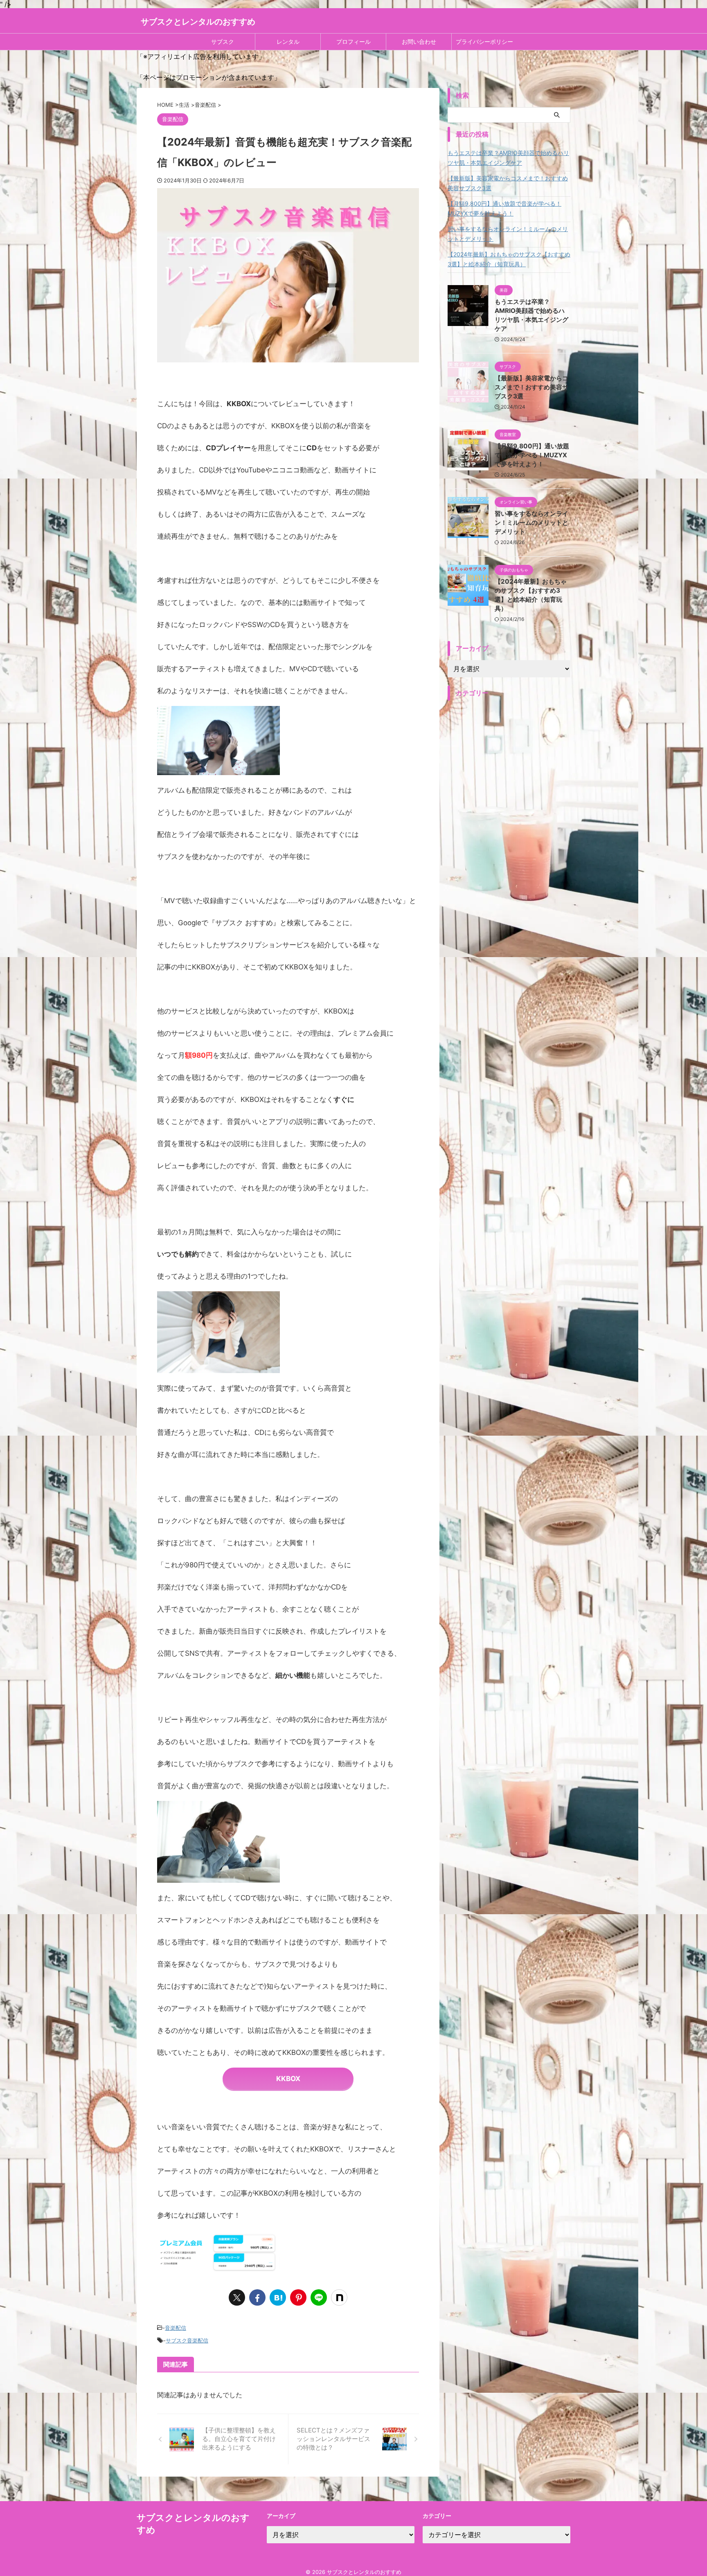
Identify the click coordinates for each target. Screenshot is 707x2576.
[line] (319, 2297)
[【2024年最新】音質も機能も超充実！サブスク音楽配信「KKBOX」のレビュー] (278, 2297)
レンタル (288, 42)
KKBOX (288, 2079)
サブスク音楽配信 (187, 2340)
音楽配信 (176, 2328)
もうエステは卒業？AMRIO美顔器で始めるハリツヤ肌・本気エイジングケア (508, 158)
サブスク (223, 42)
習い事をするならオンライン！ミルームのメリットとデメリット (508, 234)
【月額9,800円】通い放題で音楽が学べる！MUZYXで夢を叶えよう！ (504, 208)
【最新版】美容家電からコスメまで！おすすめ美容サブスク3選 (508, 183)
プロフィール (353, 42)
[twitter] (237, 2297)
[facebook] (257, 2297)
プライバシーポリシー (484, 42)
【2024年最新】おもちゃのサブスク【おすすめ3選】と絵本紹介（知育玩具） (509, 259)
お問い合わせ (419, 42)
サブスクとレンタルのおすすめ (198, 22)
